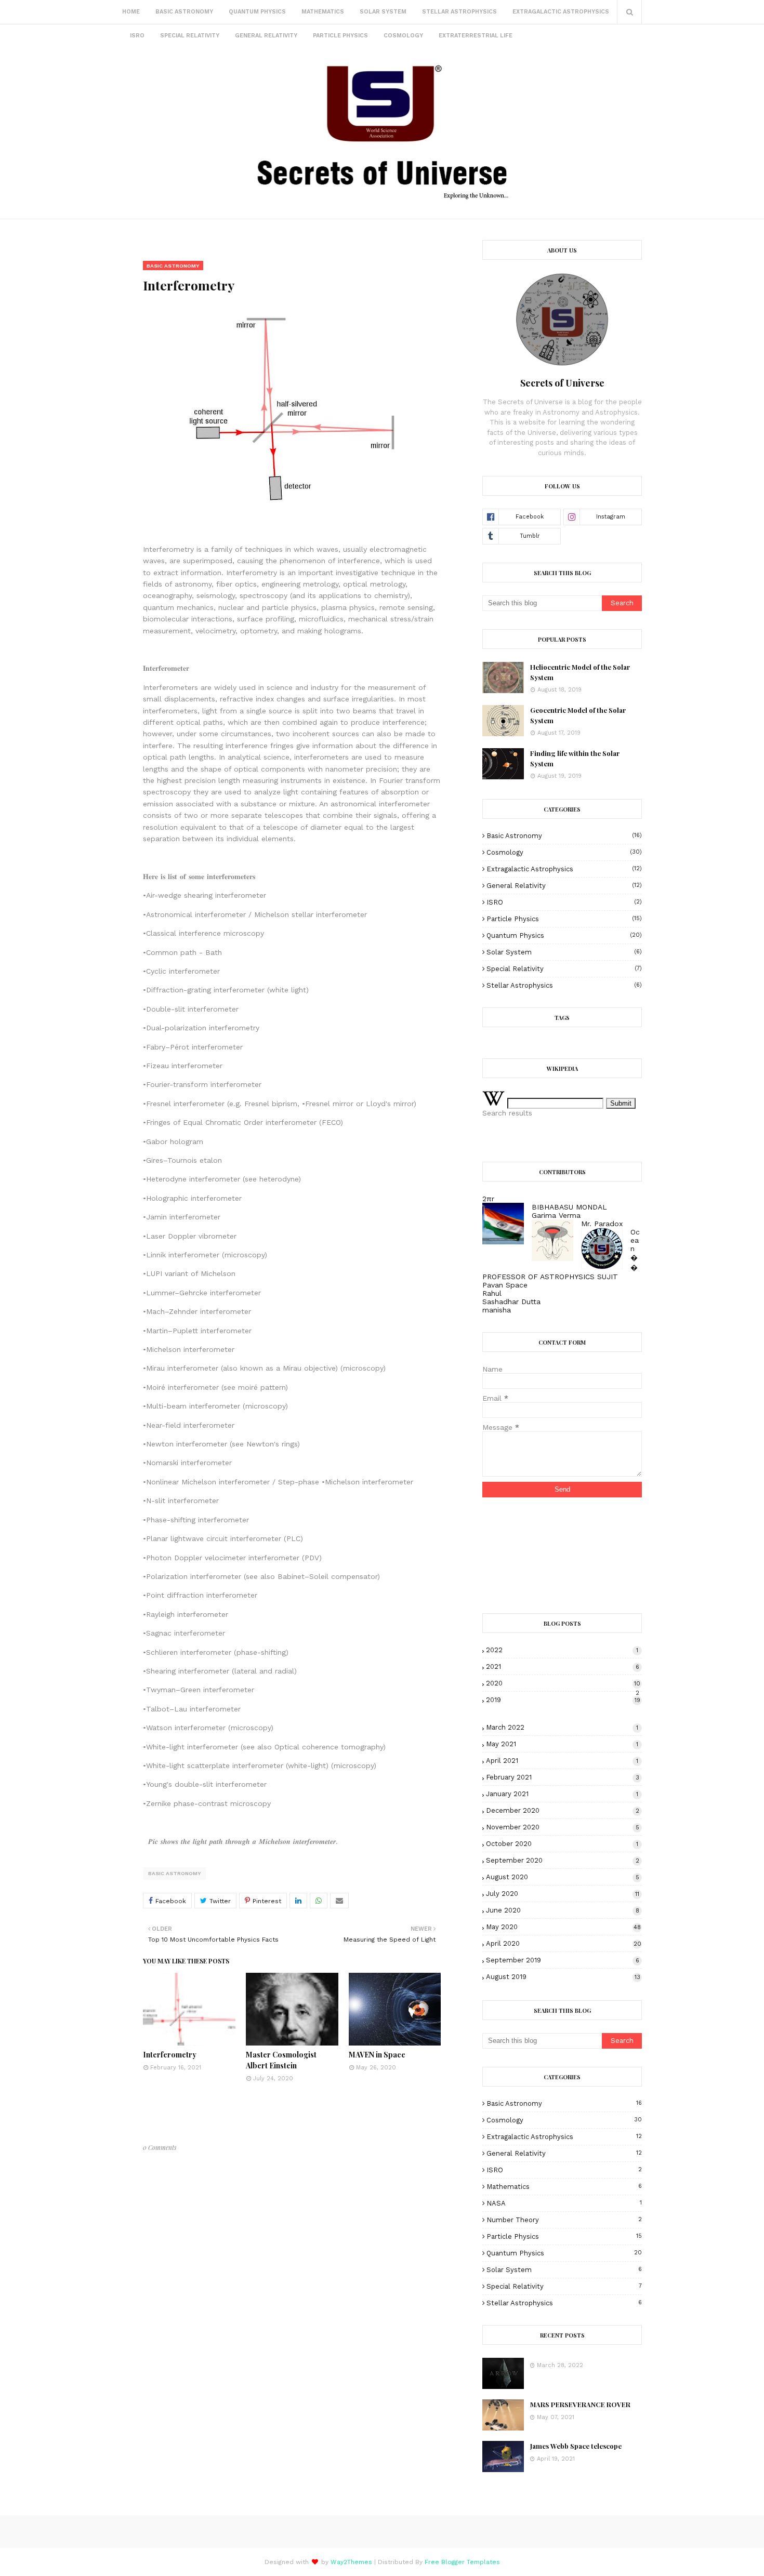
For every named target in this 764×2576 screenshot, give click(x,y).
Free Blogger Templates (462, 2562)
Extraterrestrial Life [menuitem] (476, 36)
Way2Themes (351, 2562)
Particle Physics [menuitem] (340, 36)
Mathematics (564, 2187)
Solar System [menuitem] (383, 12)
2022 (562, 1650)
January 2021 (562, 1794)
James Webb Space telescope (576, 2446)
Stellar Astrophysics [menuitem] (459, 12)
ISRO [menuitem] (137, 36)
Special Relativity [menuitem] (190, 36)
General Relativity (564, 886)
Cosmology (564, 852)
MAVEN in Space (377, 2055)
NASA (564, 2203)
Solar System (564, 952)
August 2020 (562, 1877)
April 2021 (562, 1761)
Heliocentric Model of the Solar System (580, 672)
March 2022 (562, 1727)
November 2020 (562, 1827)
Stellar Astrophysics (564, 985)
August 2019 (563, 1977)
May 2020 (563, 1927)
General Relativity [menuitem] (266, 36)
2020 (563, 1683)
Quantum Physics (564, 935)
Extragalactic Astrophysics (564, 869)
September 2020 (562, 1860)
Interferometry (170, 2055)
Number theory (564, 2220)
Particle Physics (564, 919)
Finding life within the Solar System (575, 758)
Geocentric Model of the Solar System (578, 715)
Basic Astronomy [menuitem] (184, 12)
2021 (562, 1667)
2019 (563, 1700)
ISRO (564, 902)
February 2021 (562, 1777)
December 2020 (562, 1810)
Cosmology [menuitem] (403, 36)
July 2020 (563, 1894)
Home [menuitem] (131, 12)
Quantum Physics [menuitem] (257, 12)
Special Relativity (564, 969)
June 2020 (562, 1910)
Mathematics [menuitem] (323, 12)
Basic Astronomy (175, 1873)
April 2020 (563, 1943)
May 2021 (562, 1744)
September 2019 (562, 1960)
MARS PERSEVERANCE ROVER (580, 2404)
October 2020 (562, 1844)
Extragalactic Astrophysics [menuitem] (561, 12)
